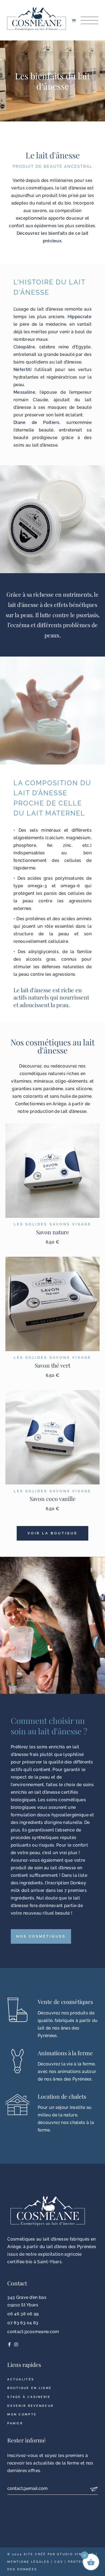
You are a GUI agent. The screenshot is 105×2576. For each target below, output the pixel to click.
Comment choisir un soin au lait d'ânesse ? (49, 1726)
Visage (82, 1224)
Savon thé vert (52, 1365)
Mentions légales (28, 2562)
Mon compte (22, 2414)
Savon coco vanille (53, 1498)
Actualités (21, 2379)
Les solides (31, 1224)
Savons (60, 1224)
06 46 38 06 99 (23, 2314)
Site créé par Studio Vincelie (59, 2554)
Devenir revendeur (30, 2406)
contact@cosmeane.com (33, 2332)
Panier (15, 2423)
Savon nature (53, 1232)
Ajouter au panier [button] (52, 1170)
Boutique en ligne (29, 2388)
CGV (59, 2562)
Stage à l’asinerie (29, 2397)
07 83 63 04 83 (23, 2323)
